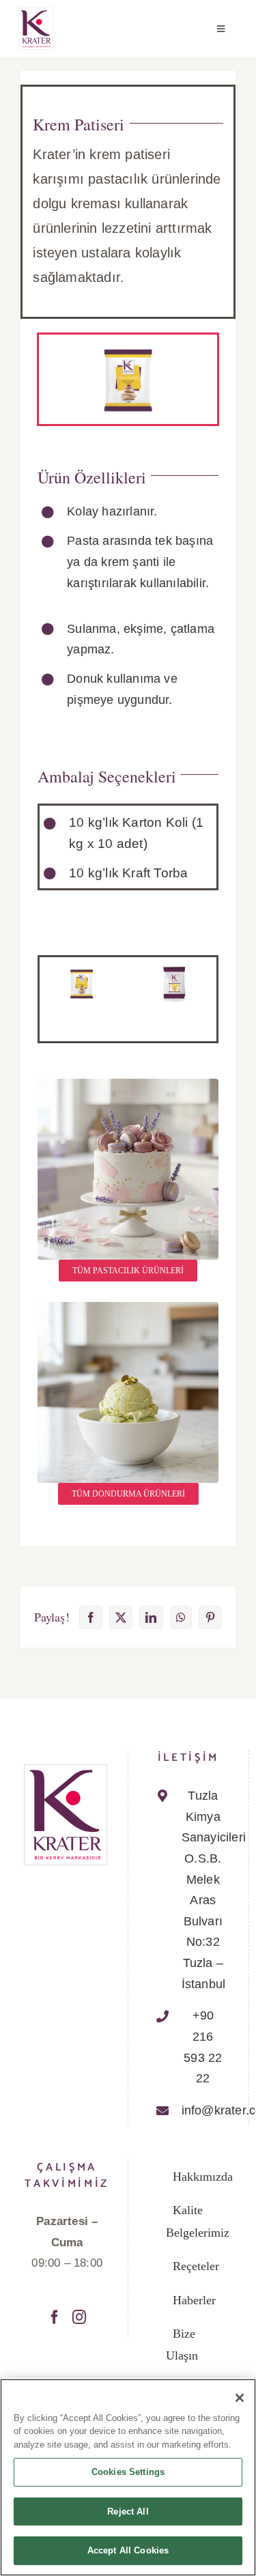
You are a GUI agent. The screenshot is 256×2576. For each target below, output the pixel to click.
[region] (128, 2477)
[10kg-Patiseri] (174, 969)
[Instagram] (79, 2317)
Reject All (128, 2511)
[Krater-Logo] (36, 13)
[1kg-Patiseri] (82, 969)
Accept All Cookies (128, 2550)
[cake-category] (128, 1085)
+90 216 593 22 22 (203, 2047)
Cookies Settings (128, 2472)
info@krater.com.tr (203, 2110)
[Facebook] (55, 2317)
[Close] (240, 2398)
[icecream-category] (128, 1308)
